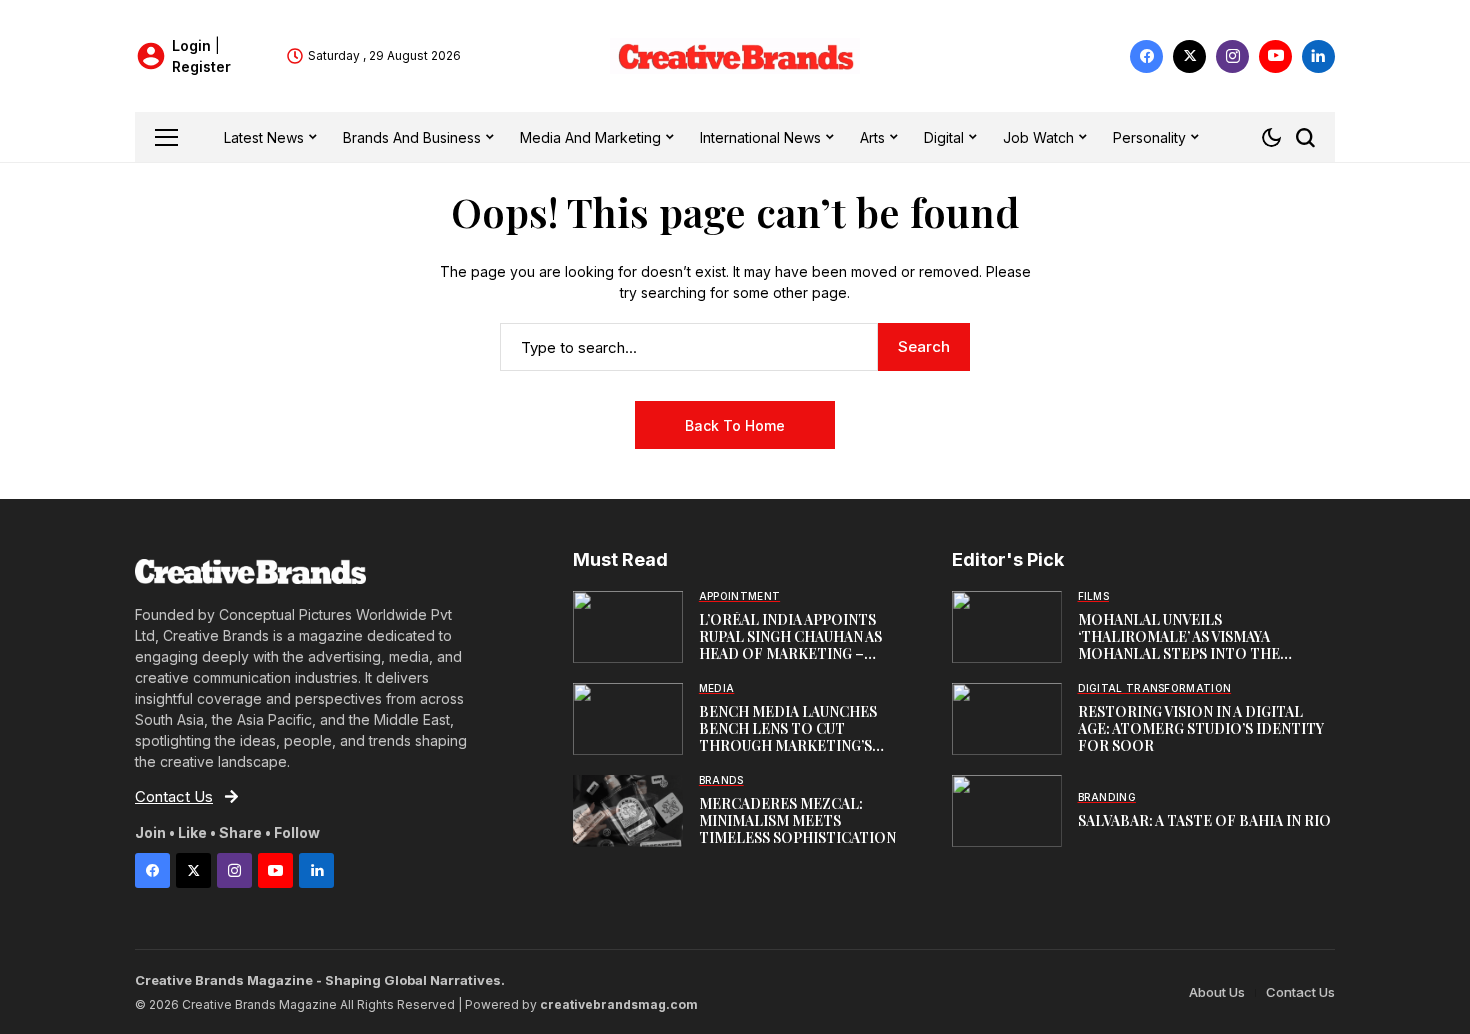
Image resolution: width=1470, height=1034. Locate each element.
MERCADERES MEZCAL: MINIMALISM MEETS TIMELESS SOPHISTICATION (797, 820)
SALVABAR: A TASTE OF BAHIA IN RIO (1204, 820)
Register (201, 66)
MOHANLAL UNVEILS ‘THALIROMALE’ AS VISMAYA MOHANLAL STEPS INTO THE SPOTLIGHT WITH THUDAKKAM (1188, 644)
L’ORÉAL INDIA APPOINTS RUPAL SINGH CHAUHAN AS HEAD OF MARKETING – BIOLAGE (790, 644)
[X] (1189, 56)
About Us (1217, 992)
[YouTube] (1275, 56)
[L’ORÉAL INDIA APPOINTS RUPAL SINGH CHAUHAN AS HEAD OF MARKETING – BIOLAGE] (628, 627)
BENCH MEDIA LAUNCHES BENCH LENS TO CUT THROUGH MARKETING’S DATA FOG (788, 736)
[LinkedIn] (1318, 56)
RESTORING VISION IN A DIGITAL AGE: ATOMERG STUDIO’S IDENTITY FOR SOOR (1201, 728)
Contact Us (1300, 992)
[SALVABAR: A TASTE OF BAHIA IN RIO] (1007, 811)
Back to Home (735, 425)
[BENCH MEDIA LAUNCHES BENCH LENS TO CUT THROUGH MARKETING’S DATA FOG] (628, 719)
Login (193, 45)
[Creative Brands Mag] (735, 56)
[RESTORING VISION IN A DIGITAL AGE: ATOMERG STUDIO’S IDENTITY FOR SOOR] (1007, 719)
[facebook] (1146, 56)
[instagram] (1232, 56)
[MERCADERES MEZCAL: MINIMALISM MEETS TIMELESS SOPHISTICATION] (628, 811)
